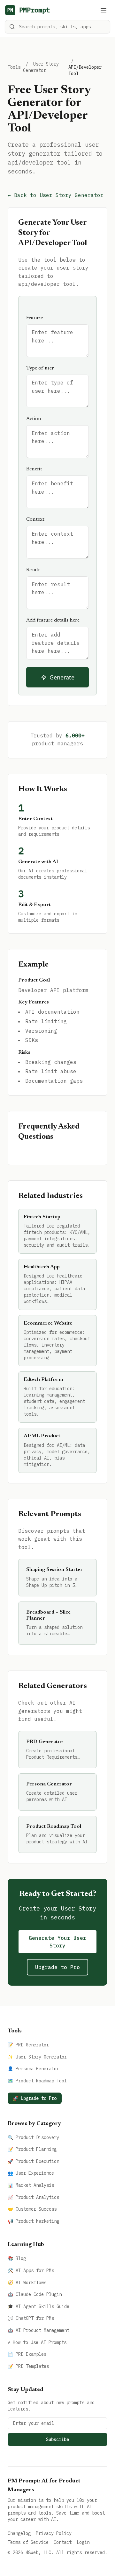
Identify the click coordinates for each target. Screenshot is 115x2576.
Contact (63, 2542)
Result (33, 570)
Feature (34, 318)
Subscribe (57, 2439)
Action (34, 419)
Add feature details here (53, 620)
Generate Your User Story (57, 1942)
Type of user (40, 368)
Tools (14, 67)
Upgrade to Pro (57, 1967)
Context (35, 519)
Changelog (19, 2533)
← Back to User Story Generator (56, 195)
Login (83, 2542)
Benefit (34, 469)
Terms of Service (28, 2542)
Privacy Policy (54, 2533)
